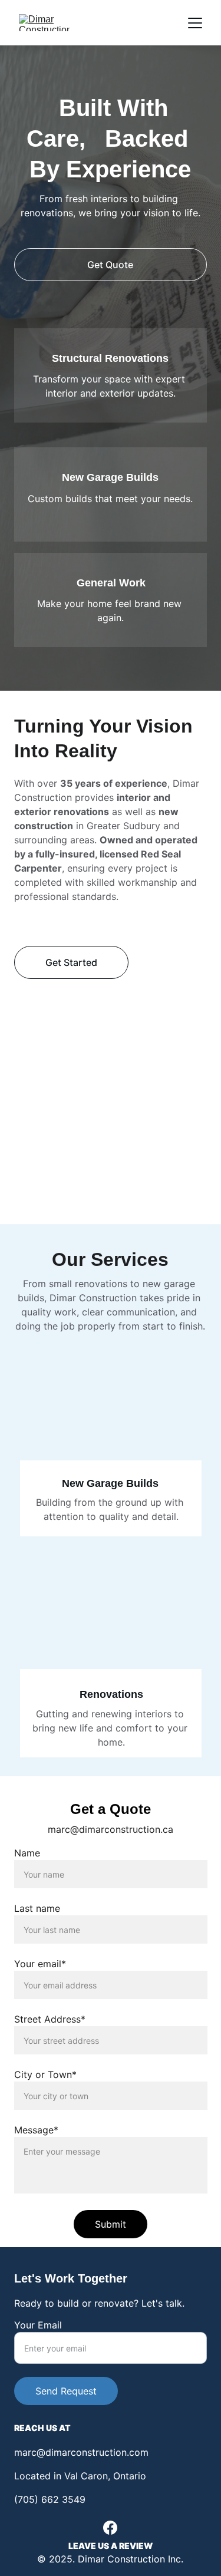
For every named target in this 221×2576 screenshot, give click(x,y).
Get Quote (110, 265)
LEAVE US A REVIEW (111, 2546)
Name (27, 1853)
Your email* (40, 1964)
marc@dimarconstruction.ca (111, 1829)
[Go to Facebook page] (110, 2528)
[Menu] (195, 23)
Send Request (66, 2391)
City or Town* (45, 2074)
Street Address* (50, 2019)
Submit (111, 2224)
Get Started (71, 962)
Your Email (38, 2325)
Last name (37, 1908)
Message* (36, 2130)
